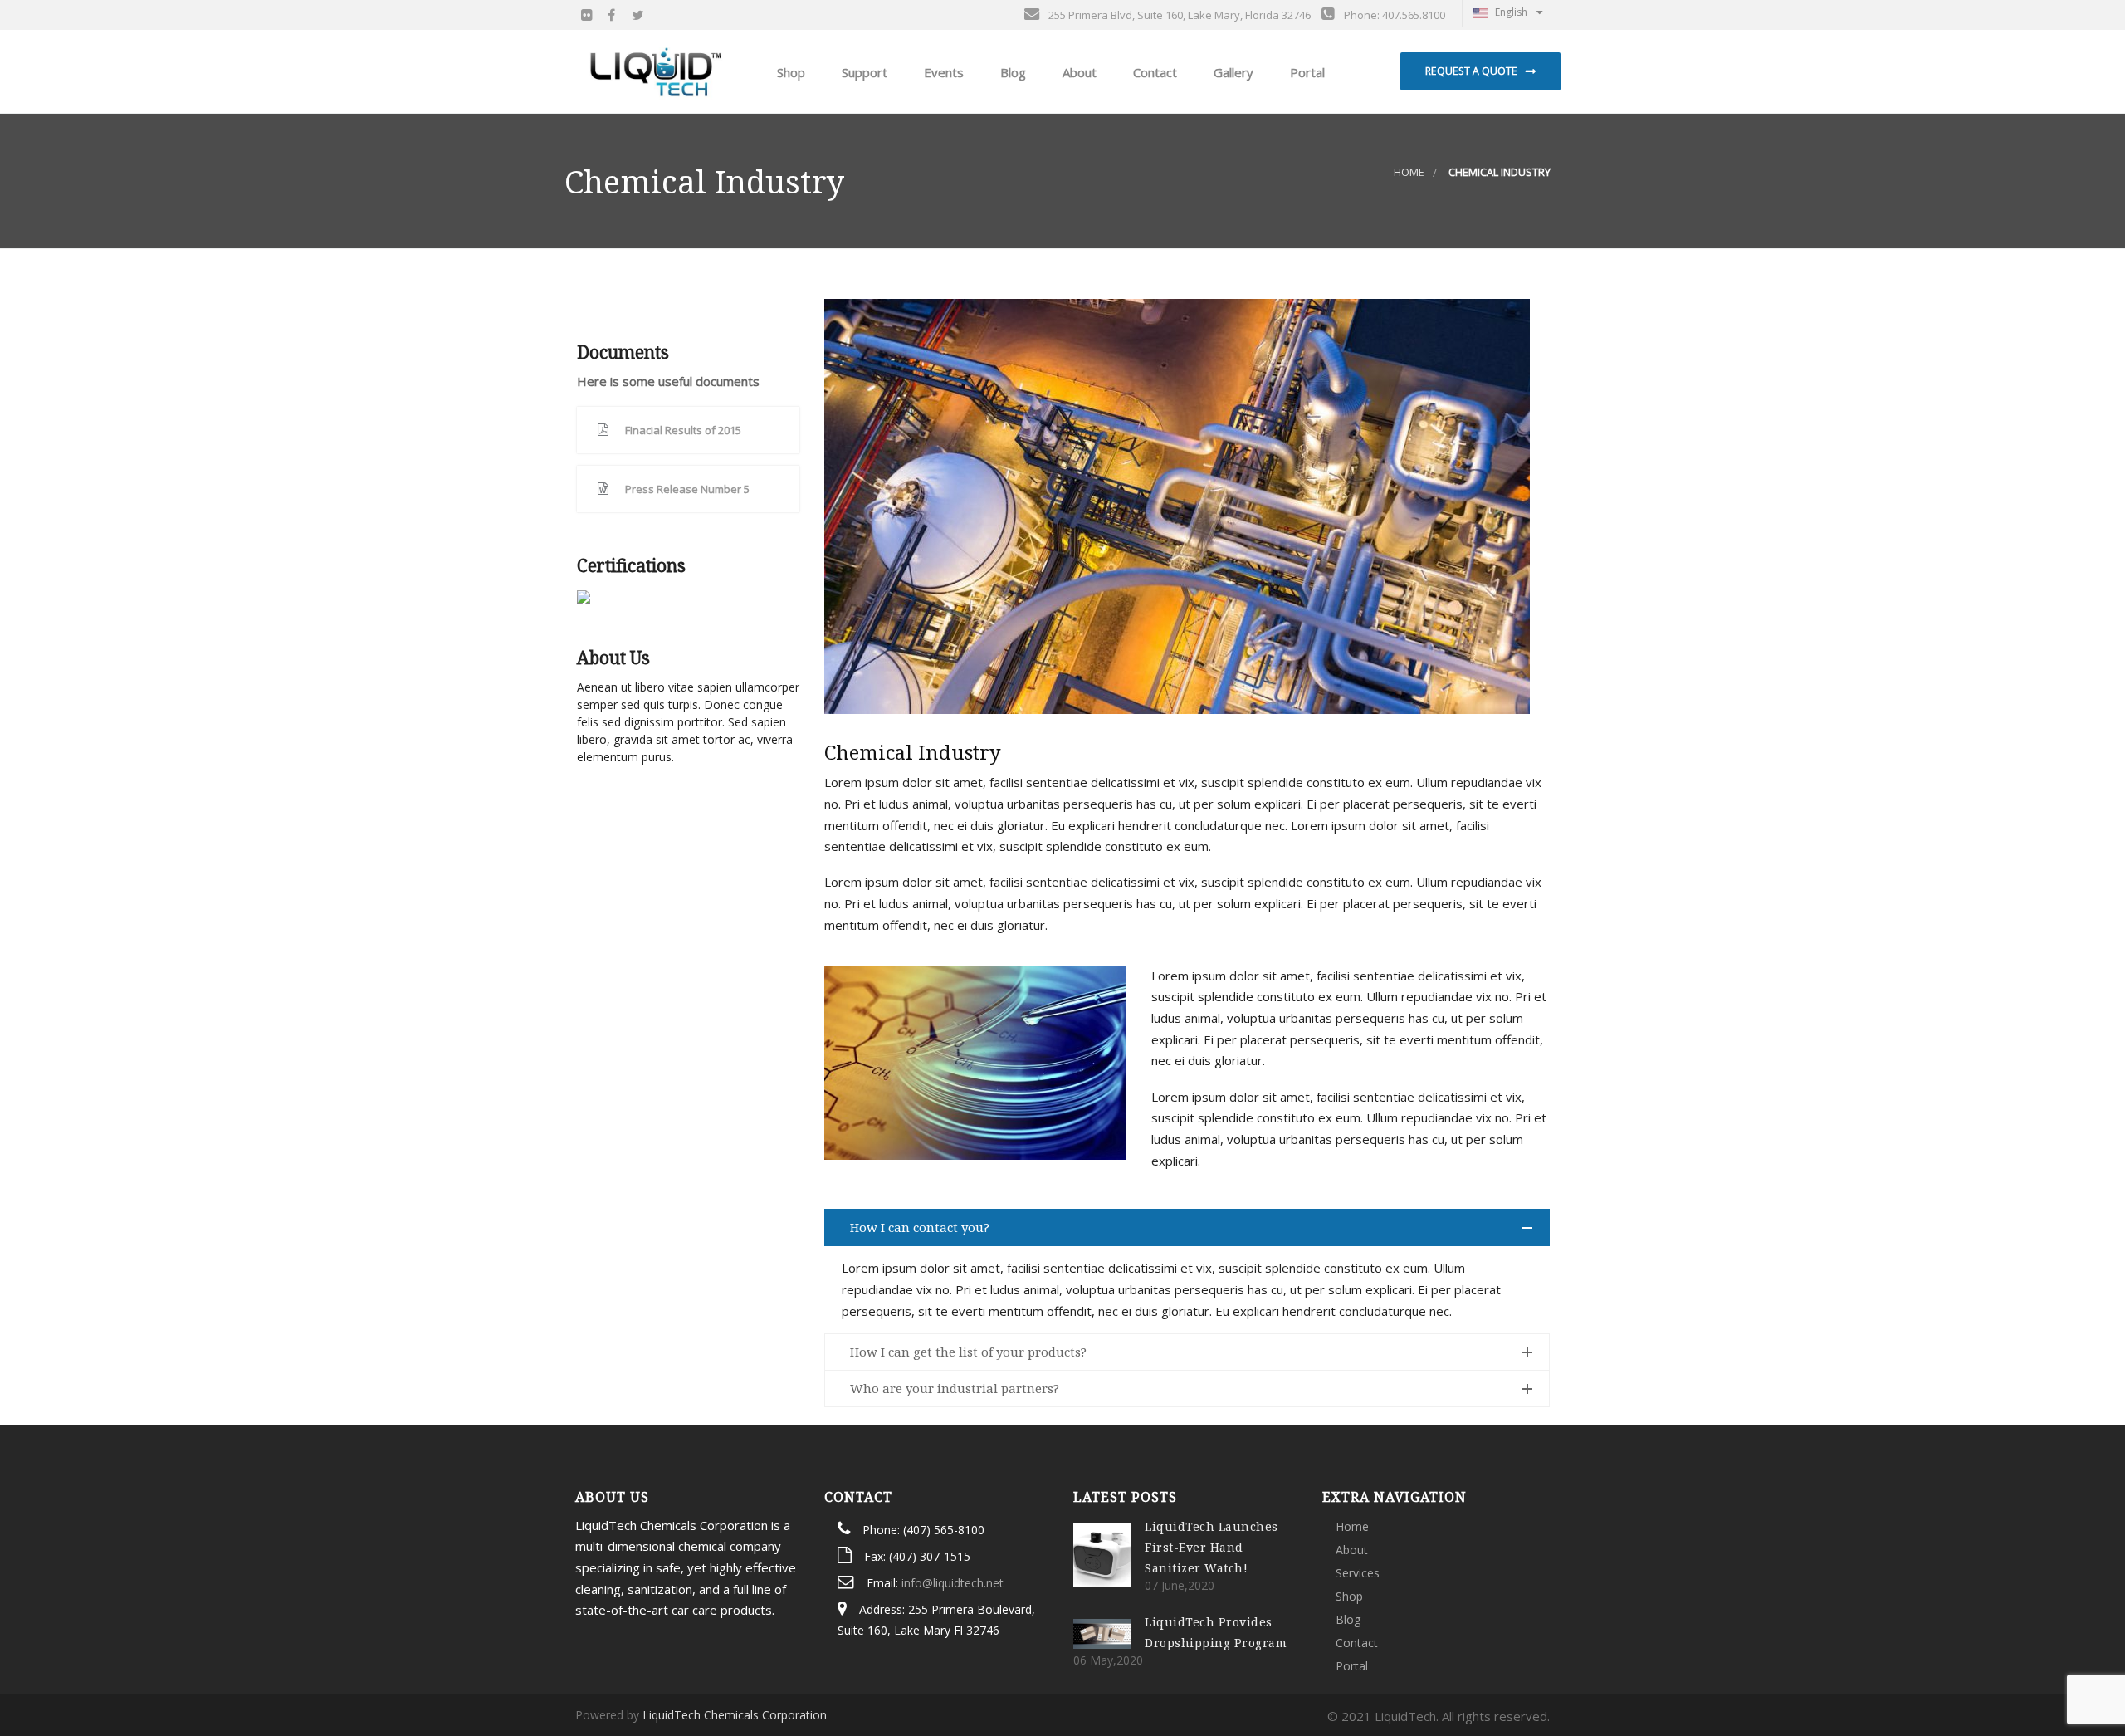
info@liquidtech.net (953, 1583)
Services (1358, 1573)
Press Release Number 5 (687, 489)
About (1078, 72)
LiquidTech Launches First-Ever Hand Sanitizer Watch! (1211, 1547)
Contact (1153, 72)
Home (1409, 172)
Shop (1349, 1596)
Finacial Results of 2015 (683, 430)
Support (863, 72)
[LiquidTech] (656, 71)
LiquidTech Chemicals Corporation (735, 1715)
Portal (1306, 72)
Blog (1011, 72)
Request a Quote (1471, 71)
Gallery (1232, 72)
